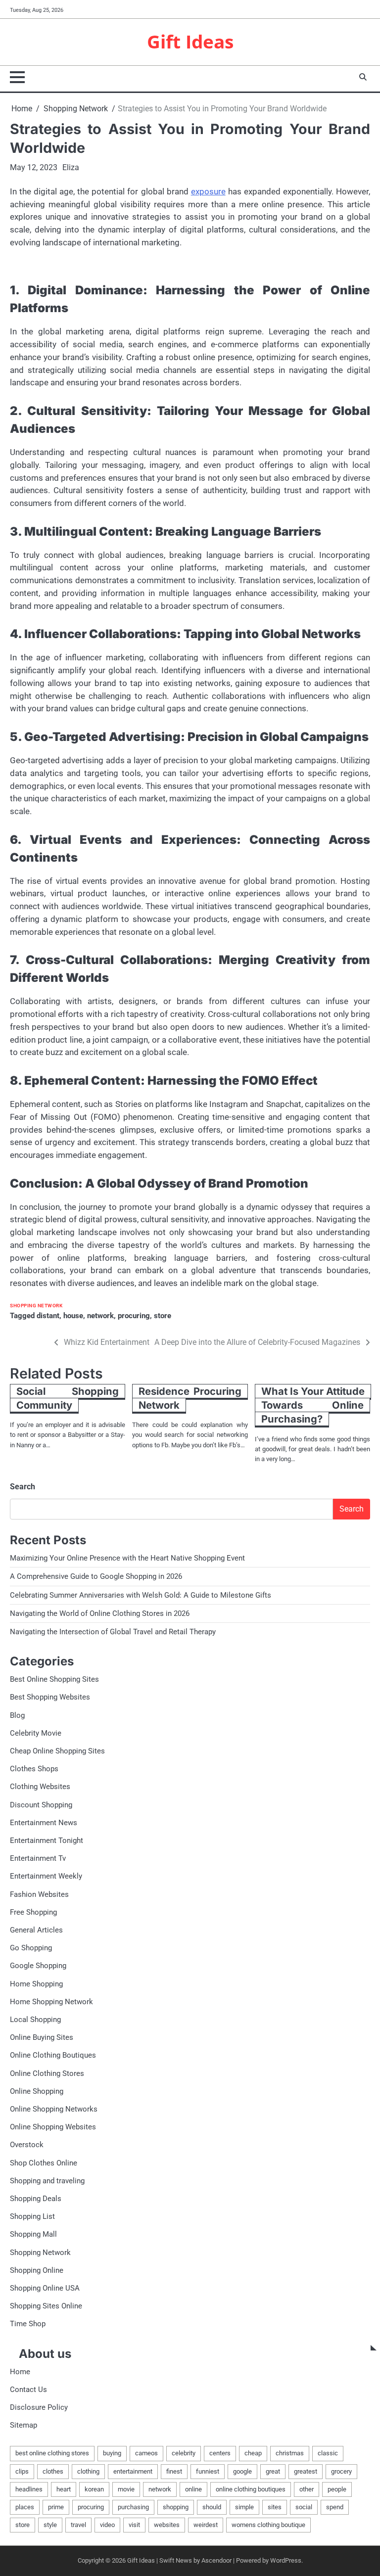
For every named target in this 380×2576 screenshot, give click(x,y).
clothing (88, 2471)
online (193, 2489)
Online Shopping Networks (54, 2109)
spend (335, 2507)
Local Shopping (35, 2020)
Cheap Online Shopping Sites (57, 1751)
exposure (208, 191)
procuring (134, 1316)
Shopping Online (37, 2270)
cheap (253, 2453)
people (337, 2489)
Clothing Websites (40, 1787)
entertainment (133, 2471)
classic (328, 2453)
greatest (306, 2471)
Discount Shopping (41, 1805)
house (73, 1316)
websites (167, 2525)
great (273, 2471)
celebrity (184, 2453)
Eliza (71, 167)
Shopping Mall (33, 2234)
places (25, 2507)
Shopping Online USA (45, 2288)
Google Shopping (38, 1966)
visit (134, 2525)
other (307, 2489)
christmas (290, 2453)
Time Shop (28, 2324)
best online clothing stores (52, 2453)
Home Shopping (36, 1984)
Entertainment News (44, 1823)
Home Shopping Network (51, 2002)
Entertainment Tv (38, 1858)
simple (244, 2507)
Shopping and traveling (47, 2181)
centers (220, 2453)
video (107, 2525)
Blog (17, 1715)
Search (23, 1487)
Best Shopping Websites (50, 1697)
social (304, 2507)
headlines (29, 2489)
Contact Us (28, 2390)
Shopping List (32, 2216)
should (212, 2507)
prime (56, 2507)
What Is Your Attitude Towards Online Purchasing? (313, 1405)
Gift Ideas (190, 42)
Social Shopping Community (68, 1398)
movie (126, 2489)
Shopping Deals (36, 2199)
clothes (53, 2471)
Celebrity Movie (36, 1733)
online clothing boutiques (251, 2489)
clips (22, 2471)
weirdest (206, 2525)
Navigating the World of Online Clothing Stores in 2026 (100, 1613)
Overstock (27, 2145)
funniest (208, 2471)
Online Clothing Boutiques (53, 2055)
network (100, 1316)
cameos (146, 2453)
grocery (341, 2471)
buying (112, 2453)
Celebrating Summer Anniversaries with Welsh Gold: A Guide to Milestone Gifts (141, 1595)
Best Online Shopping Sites (54, 1679)
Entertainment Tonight (47, 1840)
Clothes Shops (34, 1769)
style (50, 2525)
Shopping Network (36, 1306)
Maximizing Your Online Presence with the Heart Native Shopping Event (127, 1558)
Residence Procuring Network (190, 1398)
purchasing (133, 2507)
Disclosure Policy (39, 2407)
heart (64, 2489)
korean (94, 2489)
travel (78, 2525)
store (163, 1316)
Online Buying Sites (42, 2037)
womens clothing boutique (268, 2525)
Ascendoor (216, 2560)
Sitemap (24, 2425)
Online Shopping (37, 2091)
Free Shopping (33, 1912)
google (242, 2471)
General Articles (36, 1930)
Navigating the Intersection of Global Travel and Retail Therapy (113, 1632)
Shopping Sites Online (46, 2306)
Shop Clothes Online (44, 2163)
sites (275, 2507)
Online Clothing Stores (47, 2073)
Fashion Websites (39, 1894)
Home (20, 2372)
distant (48, 1316)
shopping (176, 2507)
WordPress (286, 2560)
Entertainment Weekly (46, 1876)
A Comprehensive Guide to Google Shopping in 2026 (96, 1576)
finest (174, 2471)
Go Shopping (31, 1948)
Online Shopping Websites (53, 2127)
